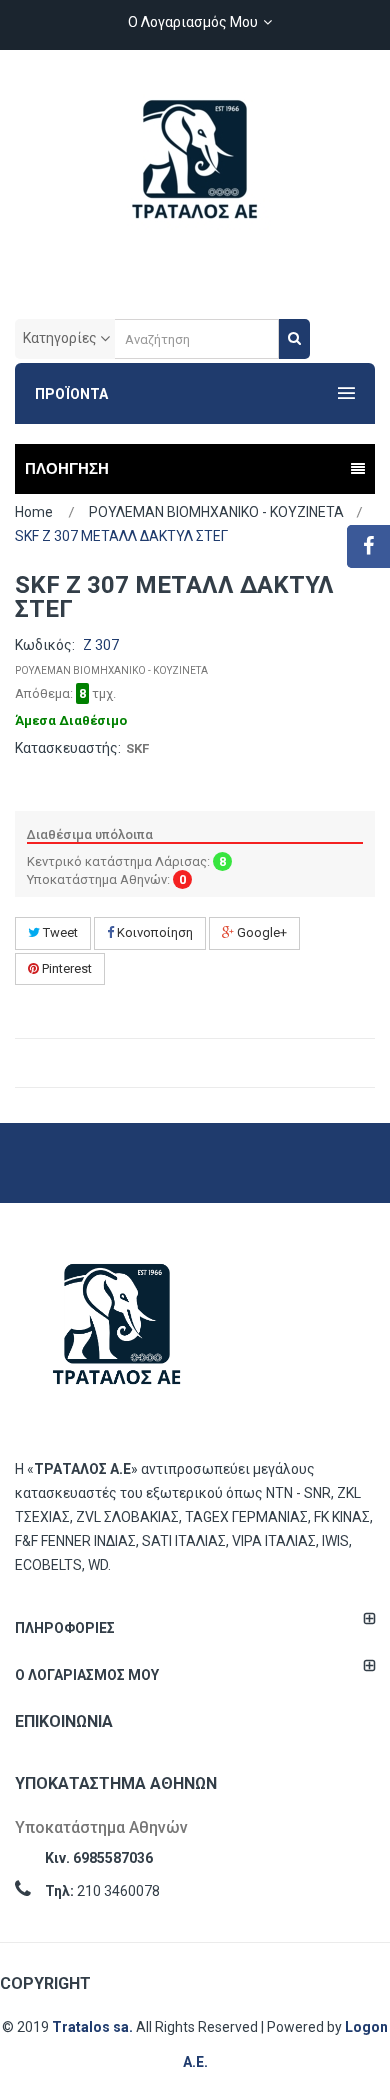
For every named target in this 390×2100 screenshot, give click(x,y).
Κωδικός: (45, 645)
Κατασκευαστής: (68, 748)
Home (34, 512)
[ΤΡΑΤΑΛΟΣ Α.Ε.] (195, 170)
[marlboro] (117, 1334)
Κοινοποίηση (153, 932)
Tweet (59, 932)
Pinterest (65, 968)
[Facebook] (368, 546)
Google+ (260, 932)
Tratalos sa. (94, 2027)
